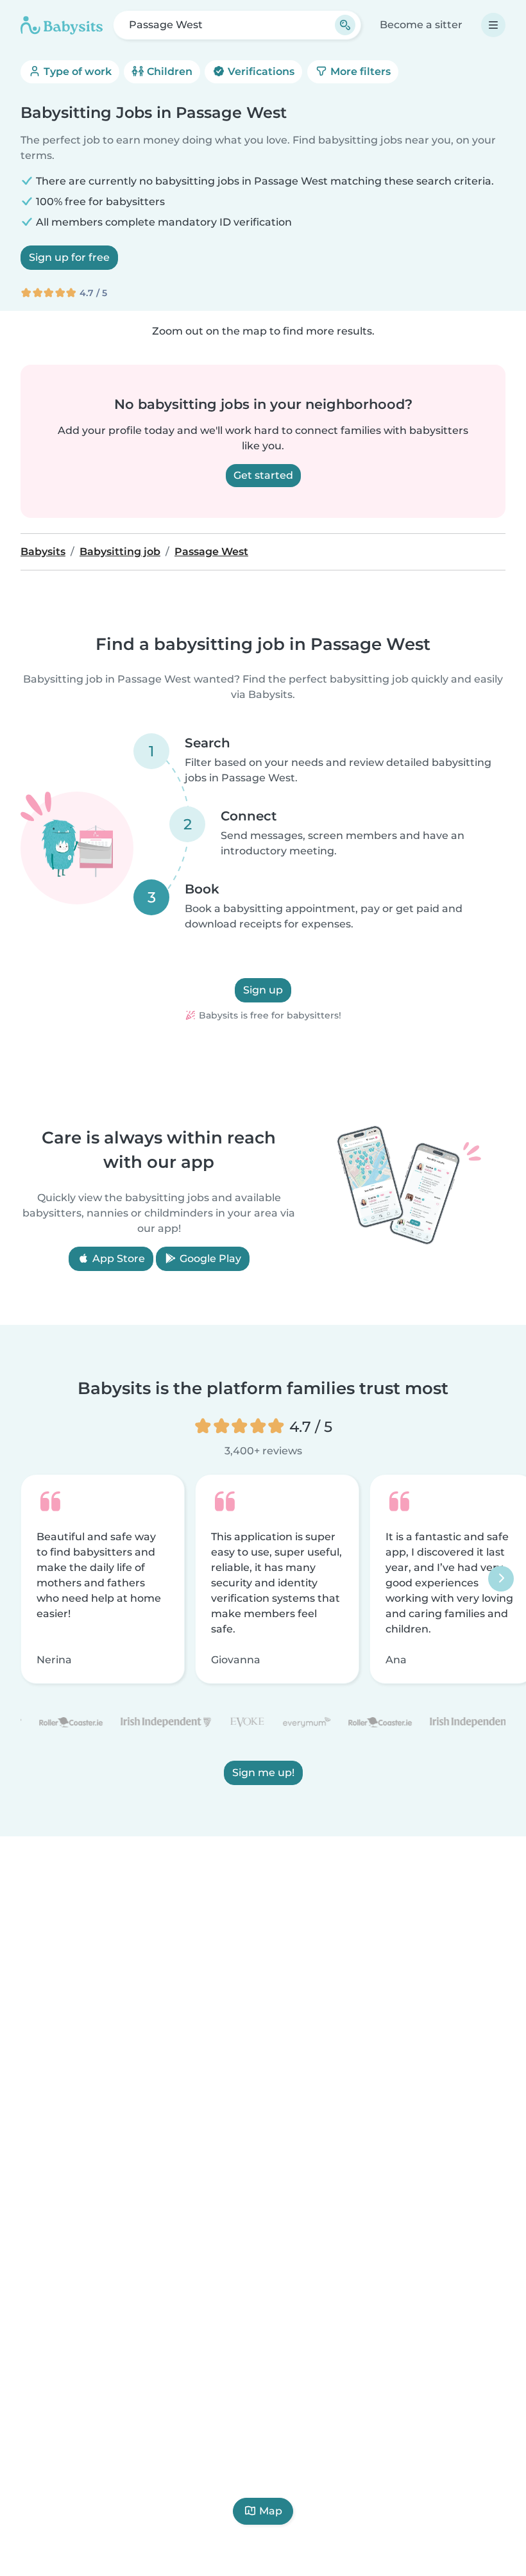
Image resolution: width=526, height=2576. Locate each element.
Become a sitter (421, 25)
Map (271, 2511)
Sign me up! (263, 1773)
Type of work (76, 71)
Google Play (209, 1259)
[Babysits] (62, 25)
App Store (117, 1259)
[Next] (501, 1579)
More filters (359, 71)
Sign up (263, 990)
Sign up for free (69, 257)
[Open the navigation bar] (493, 25)
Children (168, 71)
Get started (263, 475)
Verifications (260, 71)
